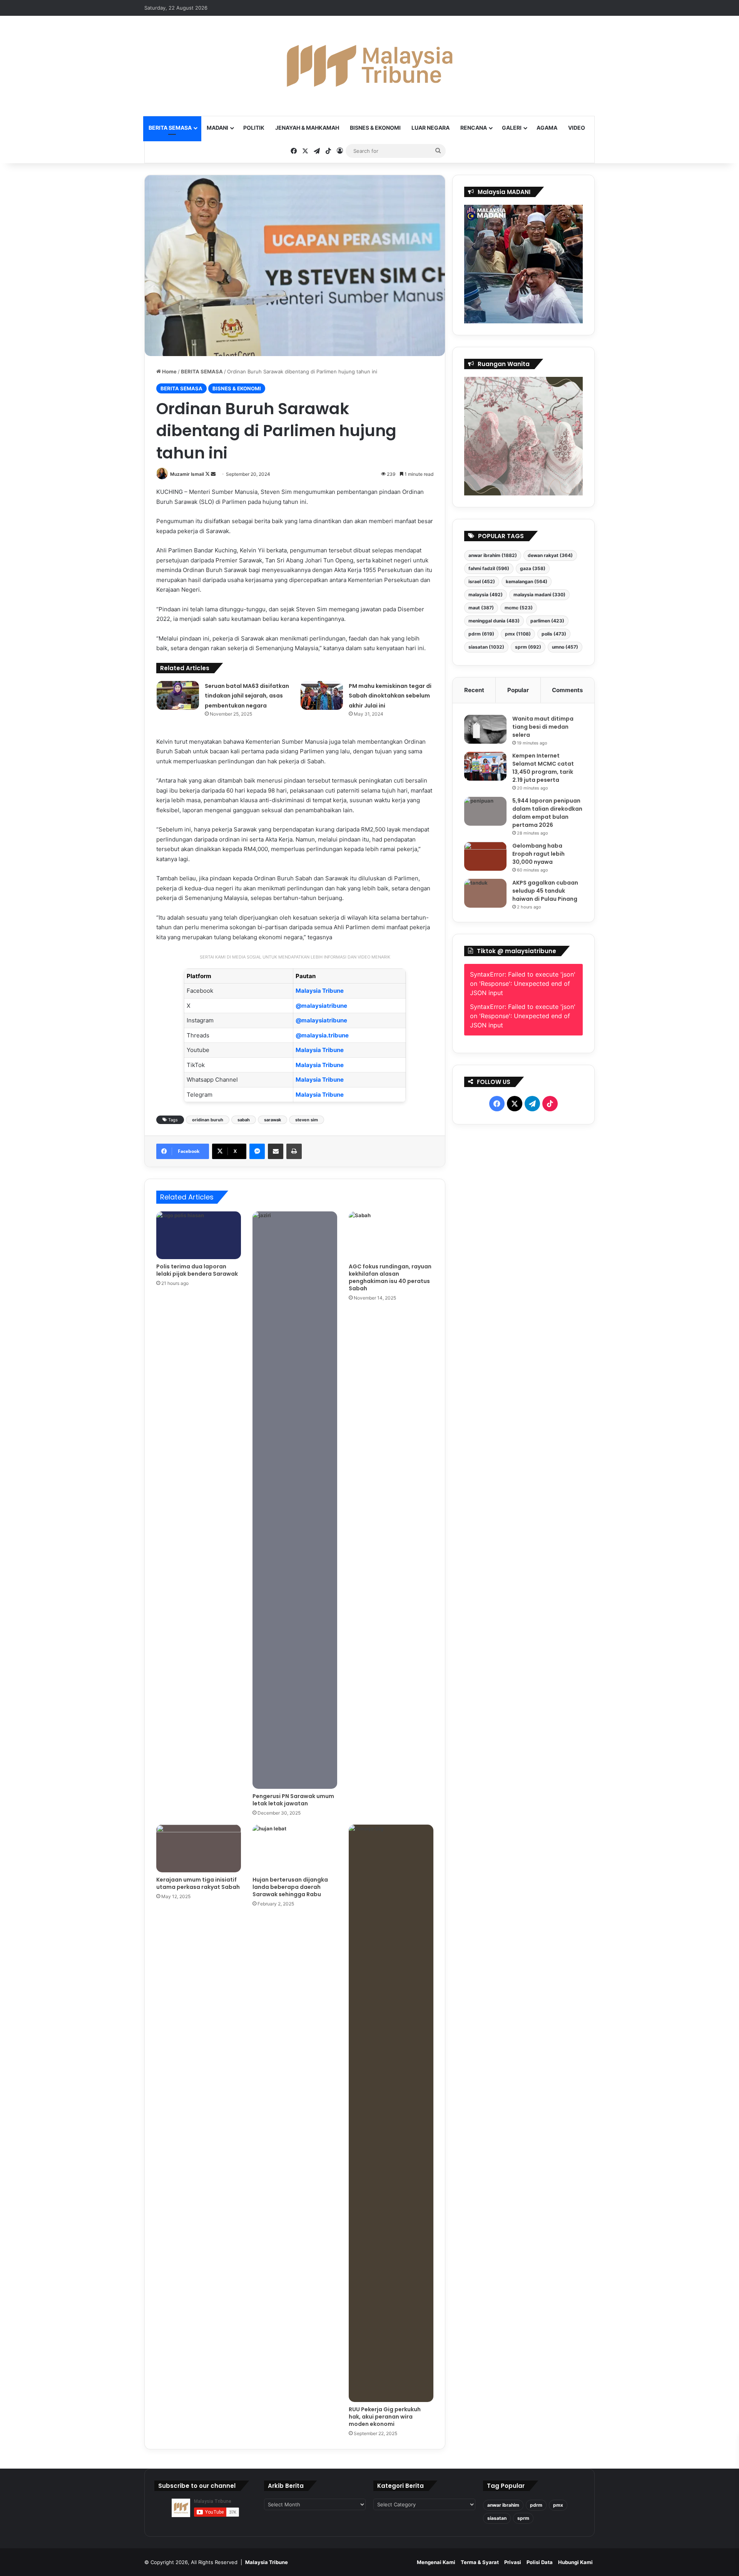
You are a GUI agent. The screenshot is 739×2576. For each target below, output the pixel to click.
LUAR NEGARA (431, 128)
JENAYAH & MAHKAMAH (307, 128)
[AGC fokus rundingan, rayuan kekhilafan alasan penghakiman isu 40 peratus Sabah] (391, 1235)
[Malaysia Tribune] (369, 66)
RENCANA (474, 128)
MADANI (217, 128)
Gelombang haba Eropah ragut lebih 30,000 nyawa (538, 854)
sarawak (273, 1120)
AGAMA (547, 128)
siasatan (486, 647)
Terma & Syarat (480, 2562)
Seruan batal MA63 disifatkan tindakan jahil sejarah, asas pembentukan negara (247, 696)
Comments (567, 690)
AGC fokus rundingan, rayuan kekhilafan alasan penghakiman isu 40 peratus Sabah (390, 1277)
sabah (244, 1120)
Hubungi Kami (575, 2562)
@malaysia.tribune (322, 1035)
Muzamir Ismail (187, 474)
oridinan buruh (208, 1120)
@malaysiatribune (321, 1006)
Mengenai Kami (436, 2562)
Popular (518, 690)
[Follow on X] (208, 474)
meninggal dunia (494, 621)
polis (554, 634)
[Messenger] (257, 1151)
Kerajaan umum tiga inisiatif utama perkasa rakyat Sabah (198, 1883)
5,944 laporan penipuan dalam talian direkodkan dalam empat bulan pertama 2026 (547, 813)
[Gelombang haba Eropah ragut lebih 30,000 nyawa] (485, 856)
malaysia (486, 595)
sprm (528, 647)
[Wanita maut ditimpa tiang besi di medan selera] (485, 729)
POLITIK (254, 128)
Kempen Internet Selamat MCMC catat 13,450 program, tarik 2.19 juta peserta (543, 768)
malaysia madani (539, 595)
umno (565, 647)
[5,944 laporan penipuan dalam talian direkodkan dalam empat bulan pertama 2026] (485, 811)
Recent (474, 690)
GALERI (512, 128)
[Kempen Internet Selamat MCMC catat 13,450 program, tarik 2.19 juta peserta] (485, 766)
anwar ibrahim (493, 555)
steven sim (307, 1120)
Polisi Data (540, 2562)
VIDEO (577, 128)
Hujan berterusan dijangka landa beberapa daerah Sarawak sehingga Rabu (290, 1887)
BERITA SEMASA (170, 128)
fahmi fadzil (489, 568)
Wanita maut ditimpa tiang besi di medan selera (543, 727)
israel (482, 581)
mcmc (519, 608)
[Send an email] (213, 474)
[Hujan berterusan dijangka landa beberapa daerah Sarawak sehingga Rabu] (295, 1848)
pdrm (481, 634)
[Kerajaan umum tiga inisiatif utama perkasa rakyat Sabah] (199, 1848)
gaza (533, 568)
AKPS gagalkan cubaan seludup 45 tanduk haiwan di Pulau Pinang (545, 891)
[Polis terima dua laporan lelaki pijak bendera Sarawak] (199, 1235)
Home (169, 371)
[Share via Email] (276, 1151)
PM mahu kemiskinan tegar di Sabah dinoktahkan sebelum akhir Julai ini (390, 696)
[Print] (294, 1151)
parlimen (547, 621)
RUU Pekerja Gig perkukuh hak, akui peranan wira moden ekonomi (385, 2417)
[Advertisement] (524, 1316)
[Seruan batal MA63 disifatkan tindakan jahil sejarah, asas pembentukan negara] (178, 695)
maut (481, 608)
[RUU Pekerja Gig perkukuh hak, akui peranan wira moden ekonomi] (391, 2113)
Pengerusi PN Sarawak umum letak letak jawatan (293, 1800)
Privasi (513, 2562)
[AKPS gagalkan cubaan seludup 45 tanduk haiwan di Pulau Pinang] (485, 893)
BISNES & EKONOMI (375, 128)
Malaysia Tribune (320, 991)
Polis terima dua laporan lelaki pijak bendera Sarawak (197, 1270)
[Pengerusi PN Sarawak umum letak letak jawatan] (295, 1500)
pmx (518, 634)
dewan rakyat (550, 555)
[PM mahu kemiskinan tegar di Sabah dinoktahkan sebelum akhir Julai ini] (322, 695)
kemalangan (527, 581)
